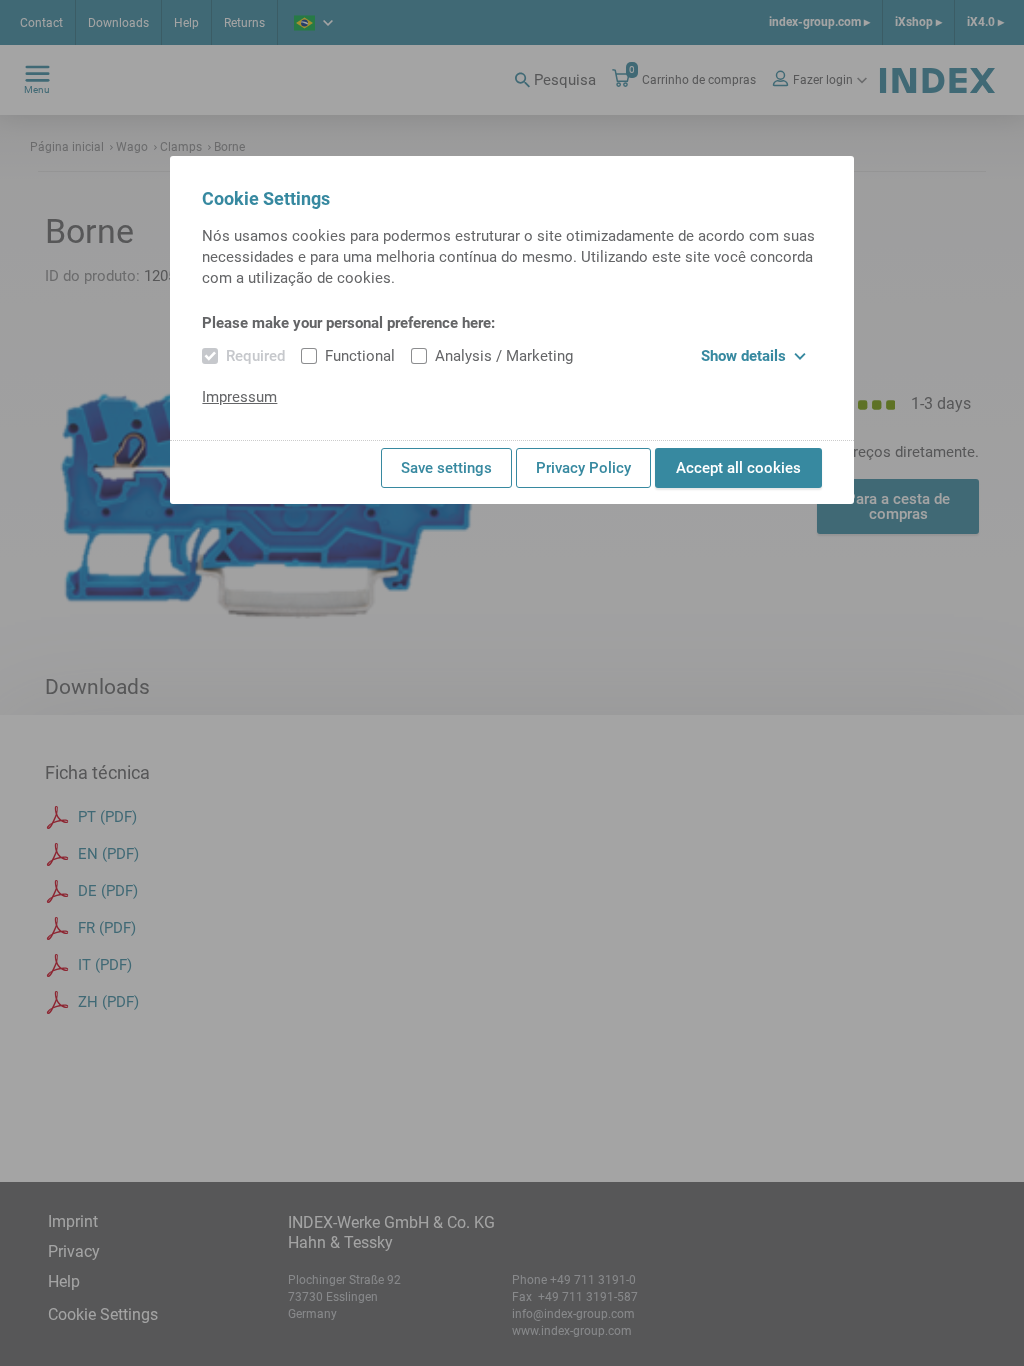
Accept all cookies (738, 468)
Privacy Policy (583, 468)
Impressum (239, 397)
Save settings (446, 468)
